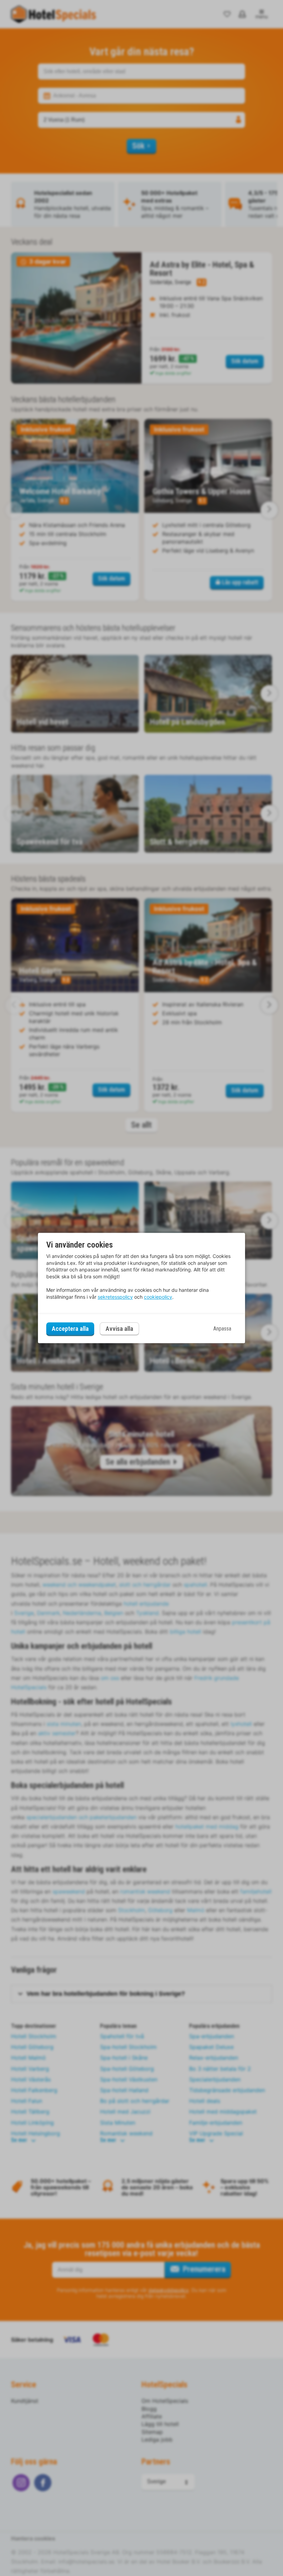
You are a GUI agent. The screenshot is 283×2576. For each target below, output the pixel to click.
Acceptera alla (70, 1329)
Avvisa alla (119, 1329)
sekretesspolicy (115, 1297)
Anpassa (222, 1329)
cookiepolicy (158, 1297)
